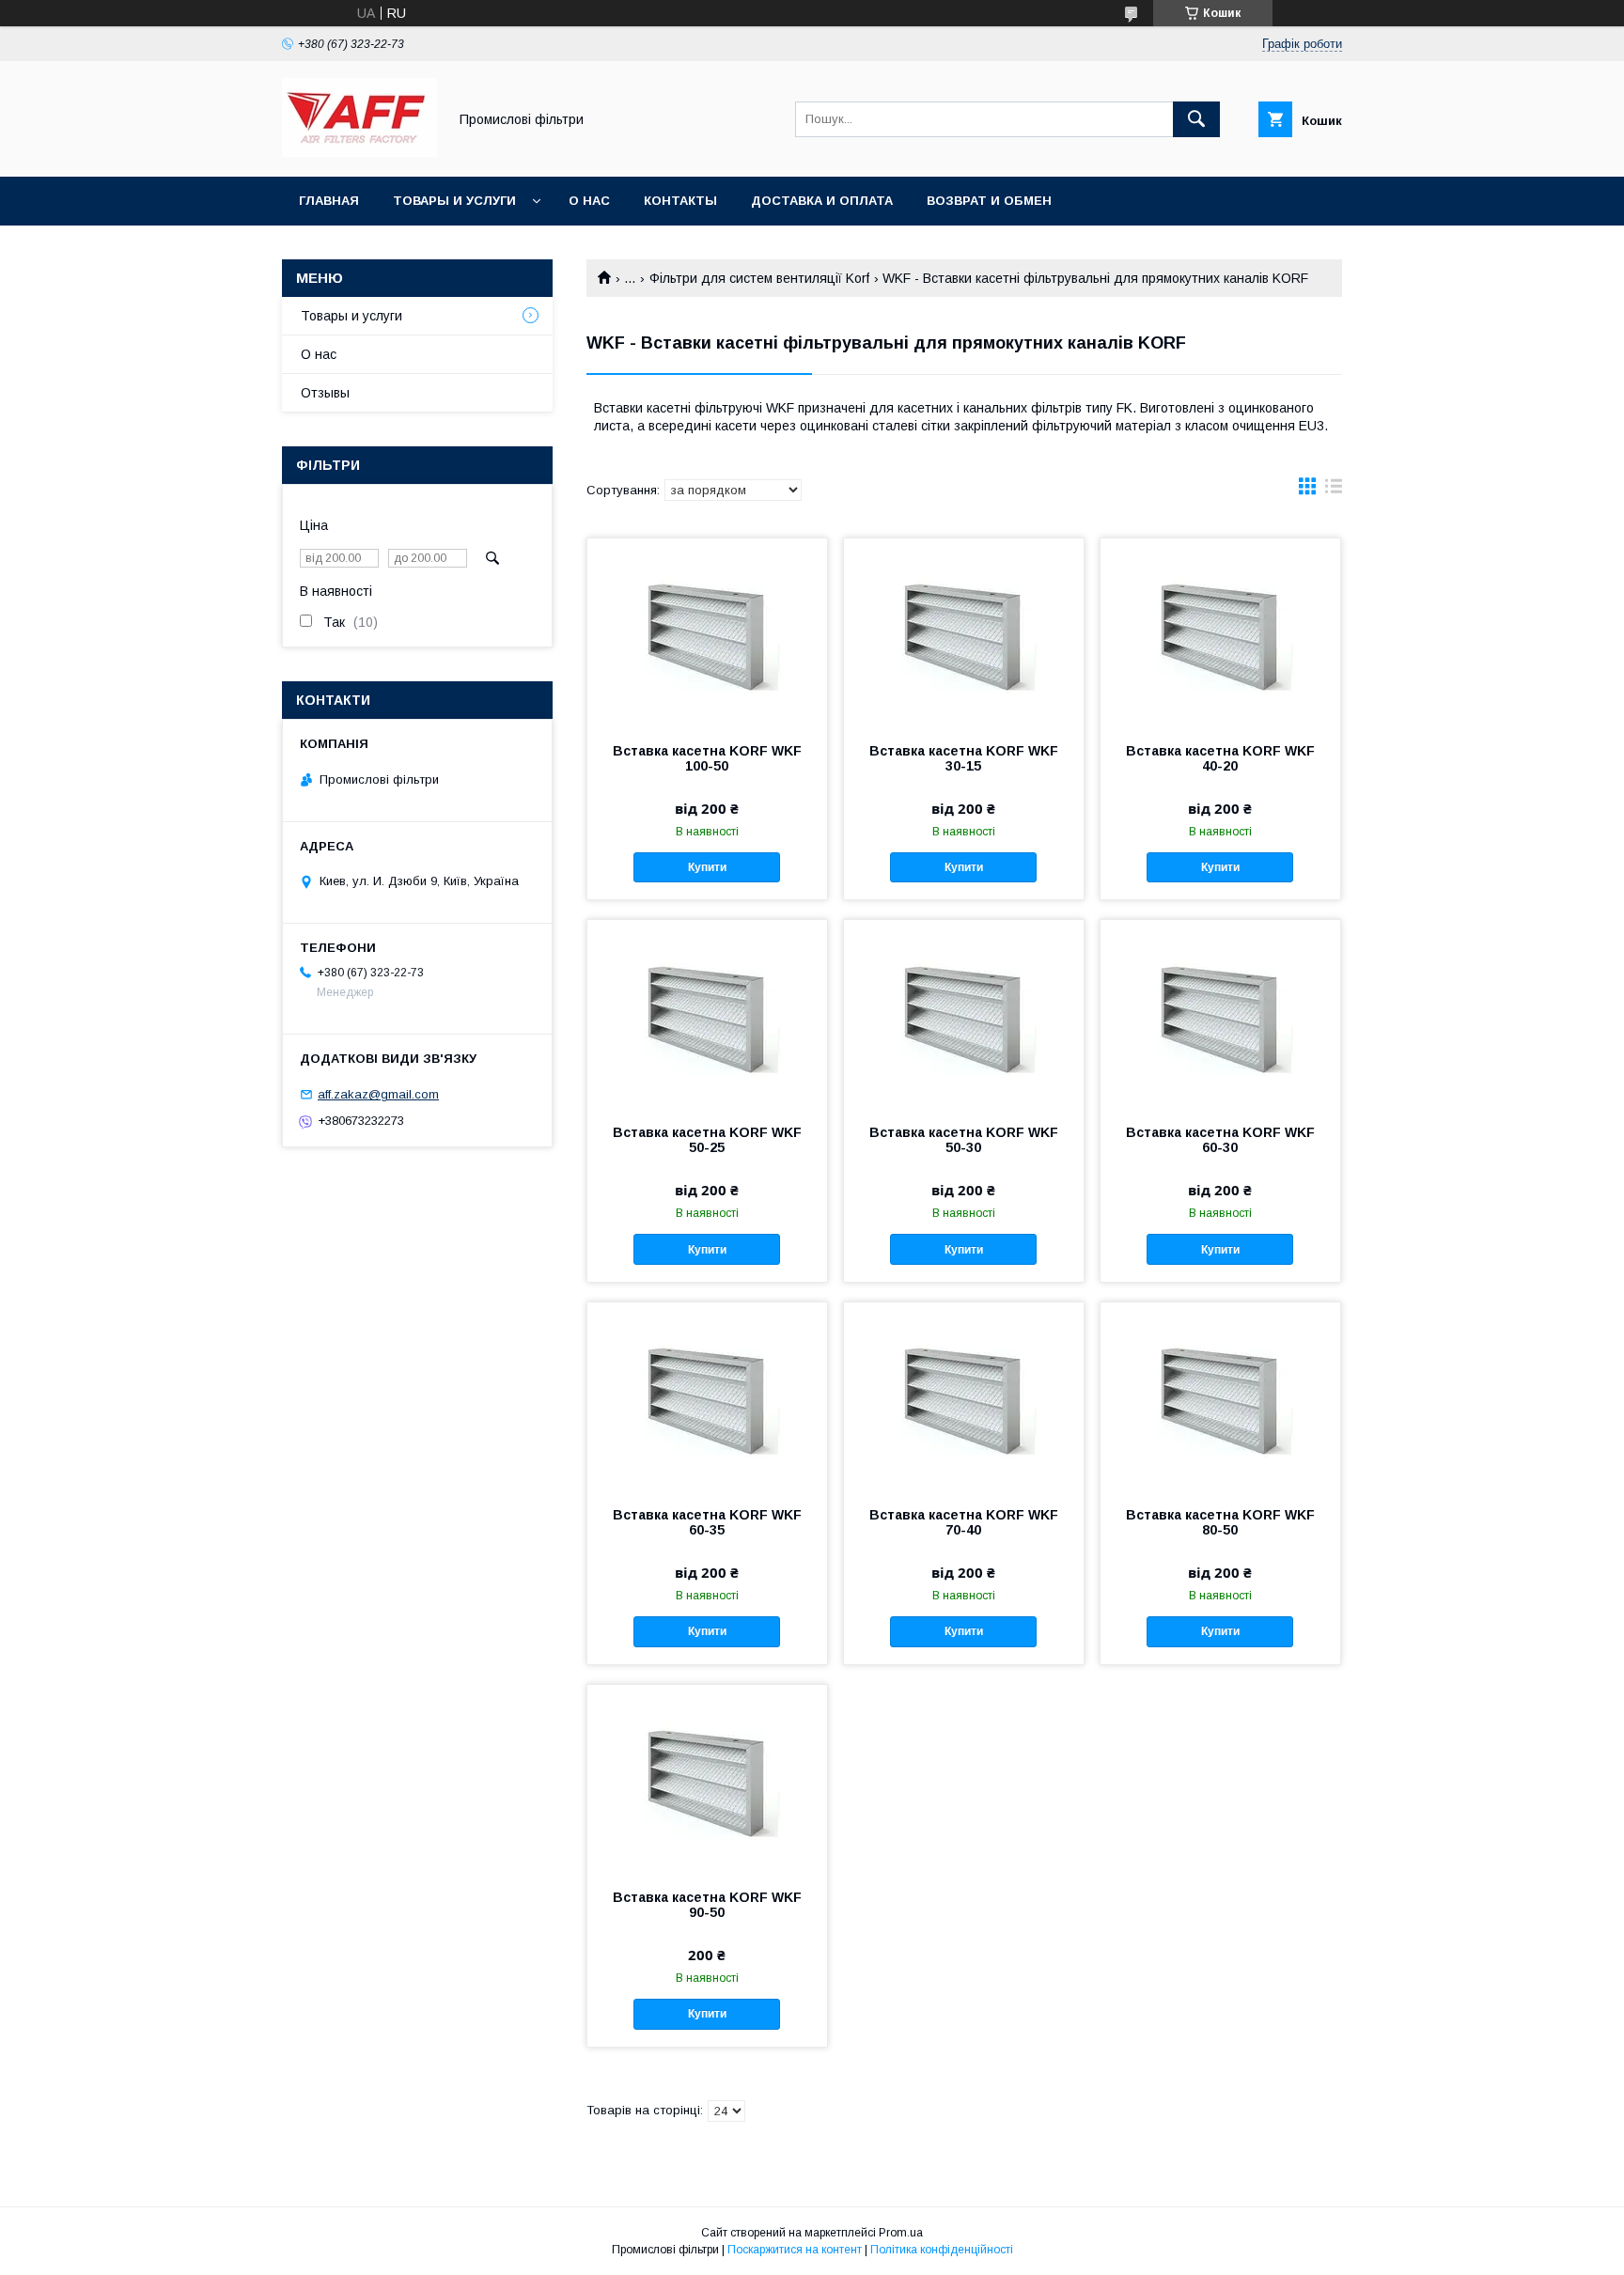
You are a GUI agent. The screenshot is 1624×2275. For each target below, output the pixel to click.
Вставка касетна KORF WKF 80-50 (1220, 1522)
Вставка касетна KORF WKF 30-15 (964, 758)
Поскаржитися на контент (795, 2250)
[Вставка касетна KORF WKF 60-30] (1220, 1014)
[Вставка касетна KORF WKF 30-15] (964, 632)
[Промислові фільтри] (359, 152)
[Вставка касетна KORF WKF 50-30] (964, 1014)
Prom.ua (901, 2233)
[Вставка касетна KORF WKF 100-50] (707, 632)
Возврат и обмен (989, 201)
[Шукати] (1196, 119)
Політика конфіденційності (942, 2250)
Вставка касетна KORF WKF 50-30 (964, 1140)
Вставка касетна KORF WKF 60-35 (707, 1522)
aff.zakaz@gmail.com (378, 1094)
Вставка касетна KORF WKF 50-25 (707, 1140)
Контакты (680, 201)
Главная (329, 201)
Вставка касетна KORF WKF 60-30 (1220, 1140)
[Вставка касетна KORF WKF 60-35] (707, 1396)
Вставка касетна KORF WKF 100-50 (707, 758)
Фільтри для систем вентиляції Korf (759, 278)
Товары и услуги (454, 201)
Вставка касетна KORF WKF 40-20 (1220, 758)
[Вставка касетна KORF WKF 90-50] (707, 1779)
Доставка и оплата (822, 201)
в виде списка (1334, 491)
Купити (707, 867)
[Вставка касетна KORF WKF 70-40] (964, 1396)
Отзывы (325, 393)
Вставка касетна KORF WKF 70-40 (964, 1522)
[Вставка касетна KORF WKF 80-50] (1220, 1396)
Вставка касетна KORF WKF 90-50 (707, 1905)
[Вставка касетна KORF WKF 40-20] (1220, 632)
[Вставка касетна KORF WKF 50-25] (707, 1014)
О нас (589, 201)
